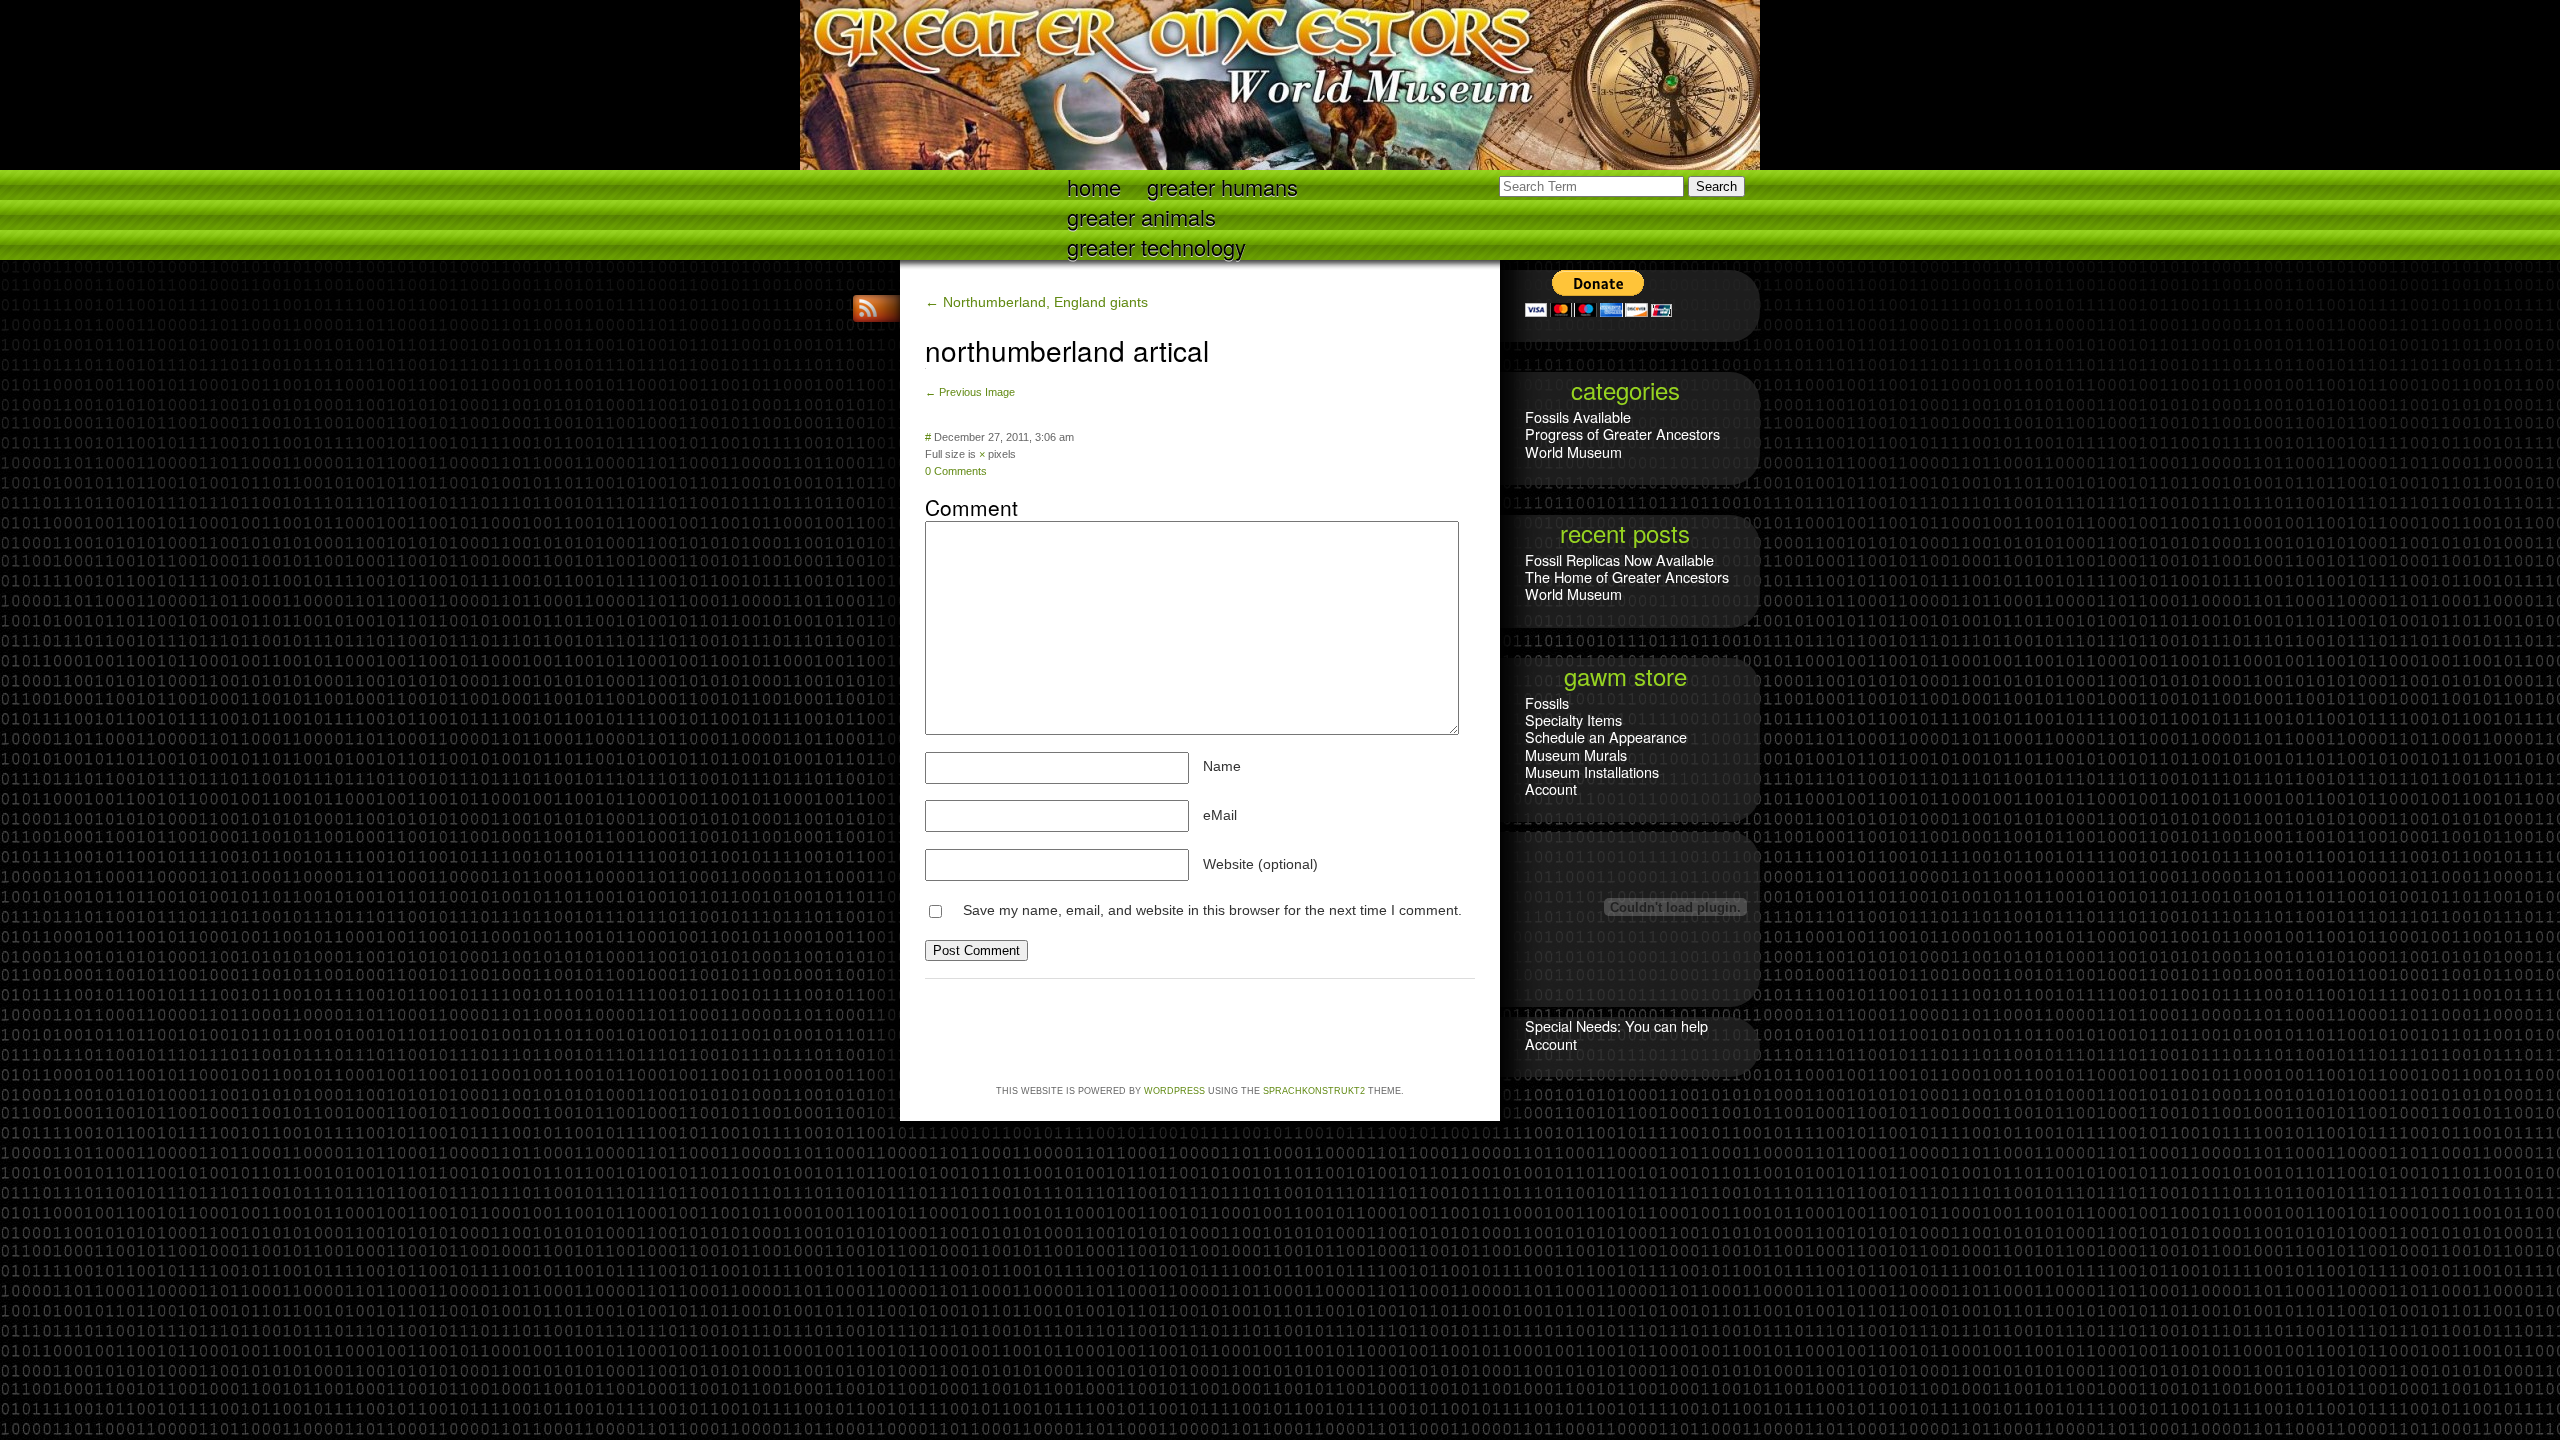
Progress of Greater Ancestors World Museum (1622, 442)
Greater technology (1156, 245)
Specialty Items (1573, 719)
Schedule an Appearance (1606, 736)
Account (1551, 788)
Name (1222, 766)
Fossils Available (1578, 416)
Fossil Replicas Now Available (1619, 559)
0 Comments (956, 471)
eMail (1220, 815)
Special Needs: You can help (1616, 1025)
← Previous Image (970, 392)
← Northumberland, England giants (1036, 302)
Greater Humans (1222, 185)
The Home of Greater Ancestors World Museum (1627, 585)
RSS (870, 308)
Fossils (1547, 702)
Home (1094, 185)
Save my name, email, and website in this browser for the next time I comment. (1212, 910)
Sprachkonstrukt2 (1314, 1091)
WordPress (1174, 1091)
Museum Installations (1592, 771)
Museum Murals (1576, 754)
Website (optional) (1260, 864)
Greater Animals (1141, 215)
